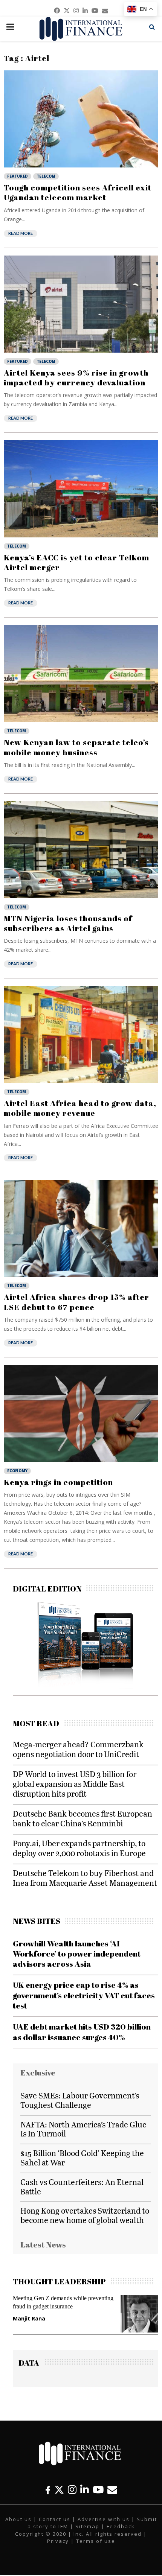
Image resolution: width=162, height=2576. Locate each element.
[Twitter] (59, 2490)
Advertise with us (104, 2519)
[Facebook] (48, 2490)
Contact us (55, 2519)
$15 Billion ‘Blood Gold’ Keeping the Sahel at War (82, 2158)
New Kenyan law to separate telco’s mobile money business (76, 747)
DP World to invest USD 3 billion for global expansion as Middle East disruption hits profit (75, 1784)
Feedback (121, 2526)
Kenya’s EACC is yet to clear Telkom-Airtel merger (78, 562)
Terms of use (96, 2541)
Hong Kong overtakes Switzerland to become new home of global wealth (85, 2215)
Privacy (58, 2541)
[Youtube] (98, 2490)
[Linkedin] (85, 2490)
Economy (17, 1471)
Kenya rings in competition (58, 1482)
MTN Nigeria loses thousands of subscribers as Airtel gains (68, 923)
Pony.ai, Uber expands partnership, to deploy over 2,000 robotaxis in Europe (79, 1848)
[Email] (112, 2490)
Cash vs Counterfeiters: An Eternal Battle (82, 2186)
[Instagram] (72, 2490)
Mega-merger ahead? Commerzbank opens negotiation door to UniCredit (78, 1749)
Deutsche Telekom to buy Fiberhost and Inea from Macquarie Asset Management (85, 1878)
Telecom (46, 176)
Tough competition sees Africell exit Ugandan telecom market (78, 192)
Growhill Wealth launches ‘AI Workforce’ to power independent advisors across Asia (77, 1954)
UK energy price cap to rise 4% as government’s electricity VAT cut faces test (84, 1995)
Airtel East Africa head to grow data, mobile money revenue (80, 1108)
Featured (18, 176)
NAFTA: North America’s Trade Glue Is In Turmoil (83, 2129)
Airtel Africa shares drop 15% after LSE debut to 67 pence (76, 1302)
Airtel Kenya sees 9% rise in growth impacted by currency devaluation (76, 377)
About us (18, 2519)
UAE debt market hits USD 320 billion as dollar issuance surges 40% (82, 2032)
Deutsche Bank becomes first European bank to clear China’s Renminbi (83, 1818)
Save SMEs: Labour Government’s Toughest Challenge (80, 2100)
